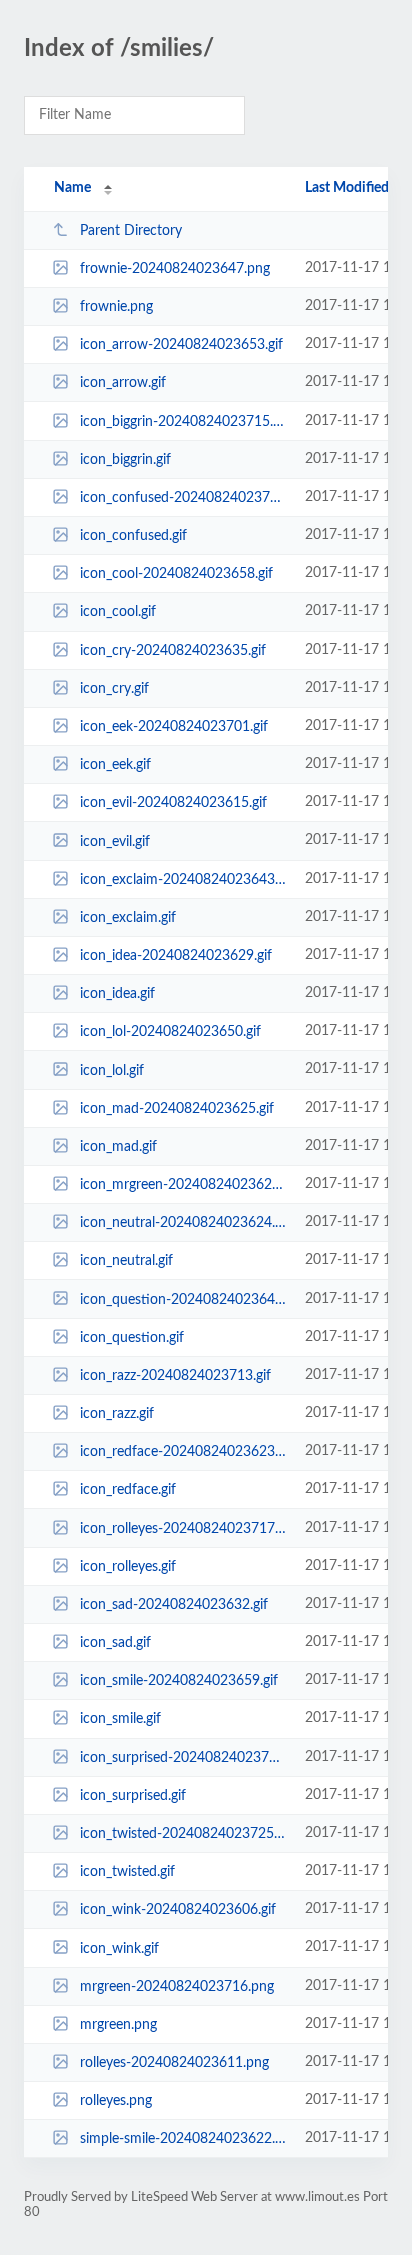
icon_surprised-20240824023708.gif (183, 1758)
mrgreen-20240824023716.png (177, 1987)
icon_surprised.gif (133, 1796)
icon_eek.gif (115, 765)
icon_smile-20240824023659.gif (179, 1681)
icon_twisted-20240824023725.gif (183, 1834)
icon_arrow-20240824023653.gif (181, 345)
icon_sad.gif (115, 1643)
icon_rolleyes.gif (128, 1567)
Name (72, 188)
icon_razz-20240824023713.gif (175, 1376)
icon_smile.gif (120, 1719)
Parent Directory (131, 231)
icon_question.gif (132, 1338)
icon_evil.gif (115, 841)
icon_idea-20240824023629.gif (176, 956)
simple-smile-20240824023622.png (183, 2139)
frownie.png (116, 307)
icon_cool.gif (118, 612)
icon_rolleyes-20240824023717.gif (183, 1529)
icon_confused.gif (133, 536)
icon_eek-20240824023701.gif (174, 727)
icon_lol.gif (112, 1070)
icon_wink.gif (119, 1948)
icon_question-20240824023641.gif (183, 1299)
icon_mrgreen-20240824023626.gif (183, 1185)
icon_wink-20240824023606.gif (178, 1910)
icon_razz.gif (117, 1414)
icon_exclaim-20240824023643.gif (183, 880)
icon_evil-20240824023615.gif (173, 803)
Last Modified (347, 188)
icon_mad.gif (118, 1147)
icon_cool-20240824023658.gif (176, 574)
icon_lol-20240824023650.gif (170, 1032)
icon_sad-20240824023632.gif (174, 1605)
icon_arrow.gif (123, 383)
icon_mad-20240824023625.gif (177, 1109)
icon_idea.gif (117, 994)
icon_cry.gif (114, 689)
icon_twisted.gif (127, 1872)
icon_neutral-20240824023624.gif (183, 1223)
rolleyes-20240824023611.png (174, 2063)
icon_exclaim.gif (128, 918)
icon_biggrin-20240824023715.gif (183, 422)
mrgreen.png (118, 2025)
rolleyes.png (116, 2101)
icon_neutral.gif (126, 1261)
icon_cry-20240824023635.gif (173, 651)
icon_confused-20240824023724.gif (183, 498)
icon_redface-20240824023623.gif (183, 1452)
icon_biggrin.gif (125, 460)
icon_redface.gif (128, 1490)
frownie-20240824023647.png (175, 269)
